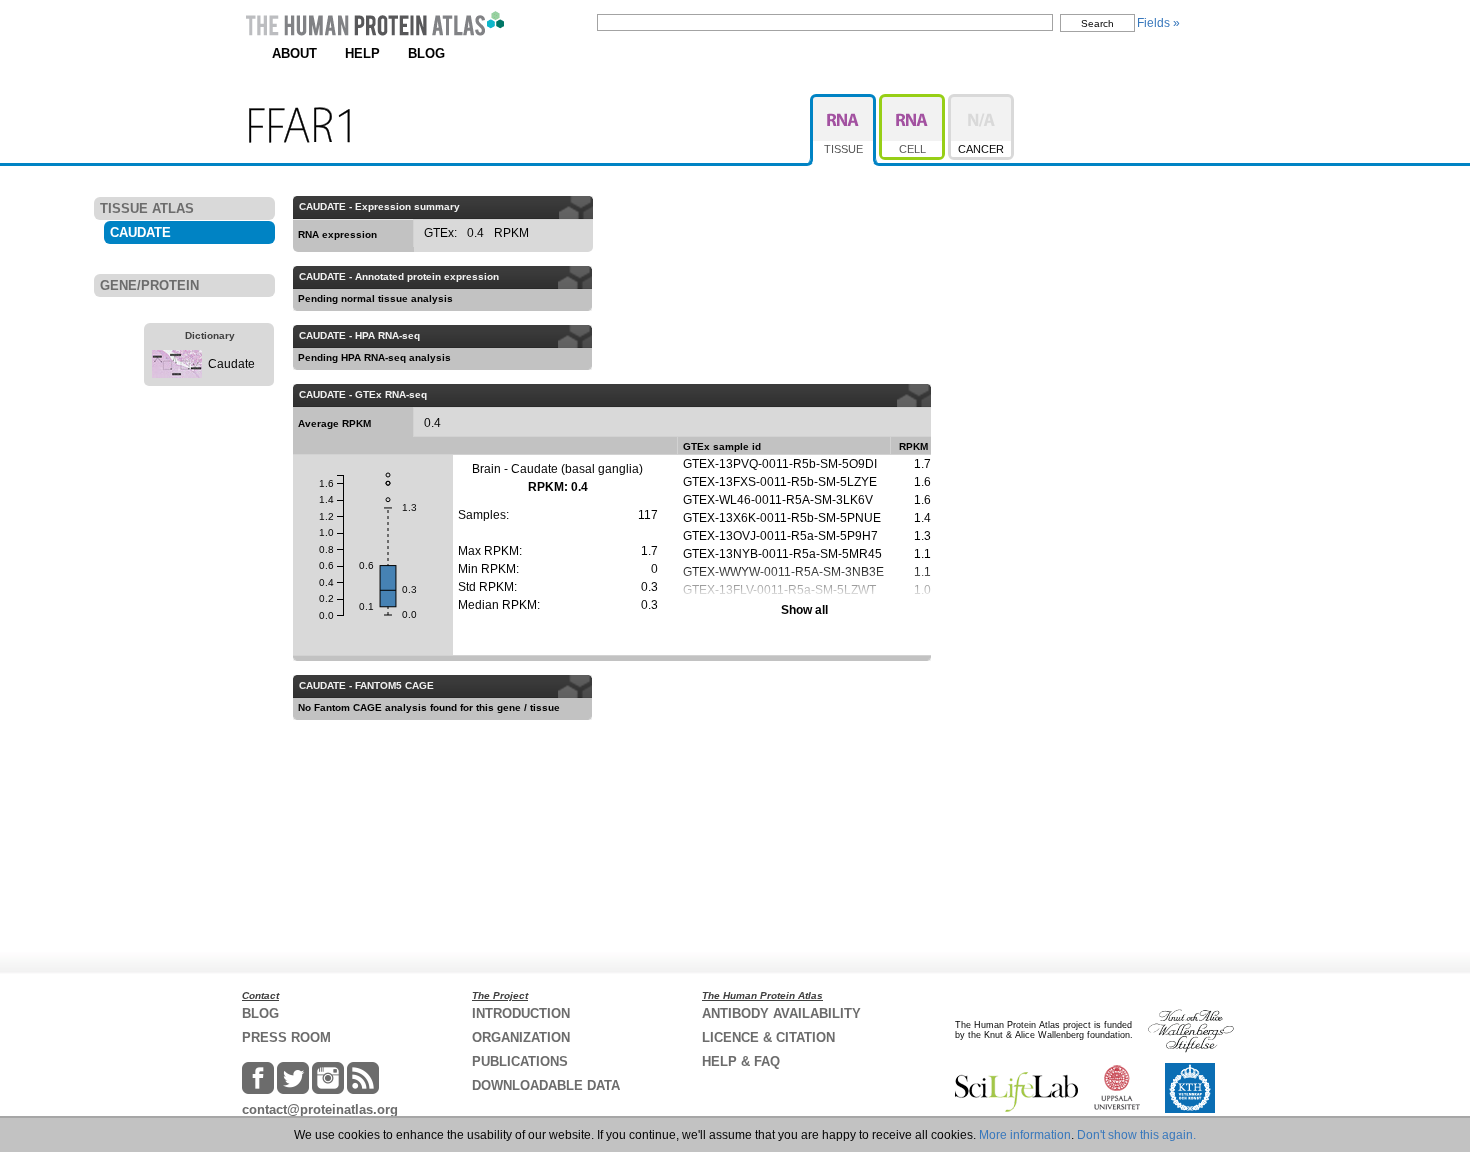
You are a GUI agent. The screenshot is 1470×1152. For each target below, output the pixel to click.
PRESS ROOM (286, 1037)
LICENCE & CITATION (768, 1037)
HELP (362, 53)
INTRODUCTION (521, 1013)
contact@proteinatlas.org (320, 1109)
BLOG (426, 53)
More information (1025, 1135)
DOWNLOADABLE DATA (546, 1085)
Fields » (1158, 23)
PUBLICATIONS (520, 1061)
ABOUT (294, 53)
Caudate (231, 364)
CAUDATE (140, 232)
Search (1097, 23)
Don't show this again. (1136, 1135)
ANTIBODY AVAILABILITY (781, 1013)
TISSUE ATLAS (147, 208)
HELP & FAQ (741, 1061)
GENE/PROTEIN (149, 285)
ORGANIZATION (521, 1037)
